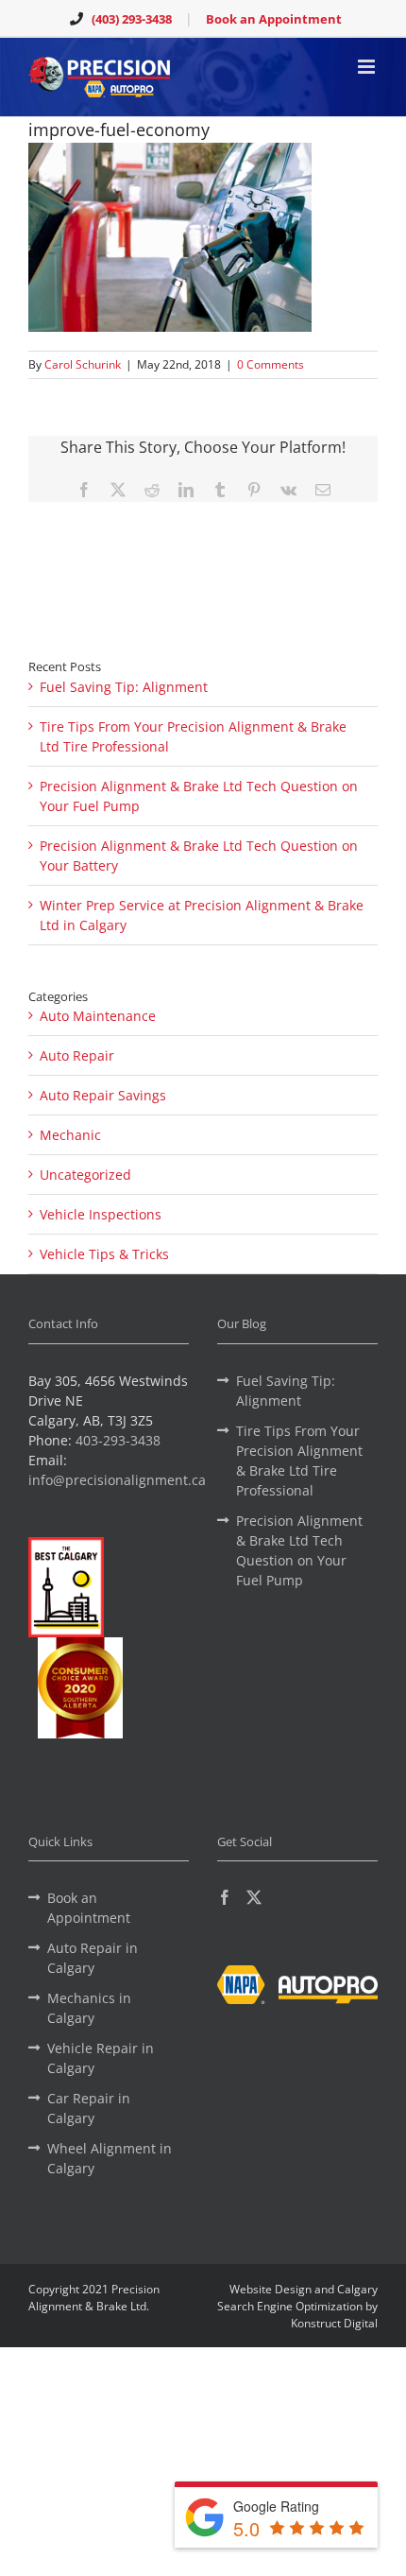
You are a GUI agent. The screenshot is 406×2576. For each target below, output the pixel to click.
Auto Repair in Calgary (93, 1958)
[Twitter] (254, 1897)
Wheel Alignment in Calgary (110, 2158)
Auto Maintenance (98, 1016)
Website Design (271, 2289)
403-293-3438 (118, 1440)
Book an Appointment (274, 19)
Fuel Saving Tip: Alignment (124, 687)
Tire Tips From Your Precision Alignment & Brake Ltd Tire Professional (299, 1461)
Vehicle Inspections (101, 1214)
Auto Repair (77, 1055)
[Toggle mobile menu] (368, 67)
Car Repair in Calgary (89, 2108)
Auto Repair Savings (103, 1095)
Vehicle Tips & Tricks (104, 1254)
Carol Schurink (83, 364)
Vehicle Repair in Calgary (101, 2058)
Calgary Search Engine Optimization (297, 2298)
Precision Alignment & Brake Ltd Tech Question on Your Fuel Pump (299, 1550)
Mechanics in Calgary (89, 2008)
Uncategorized (85, 1175)
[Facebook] (225, 1897)
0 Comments (271, 364)
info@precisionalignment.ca (117, 1480)
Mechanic (70, 1135)
